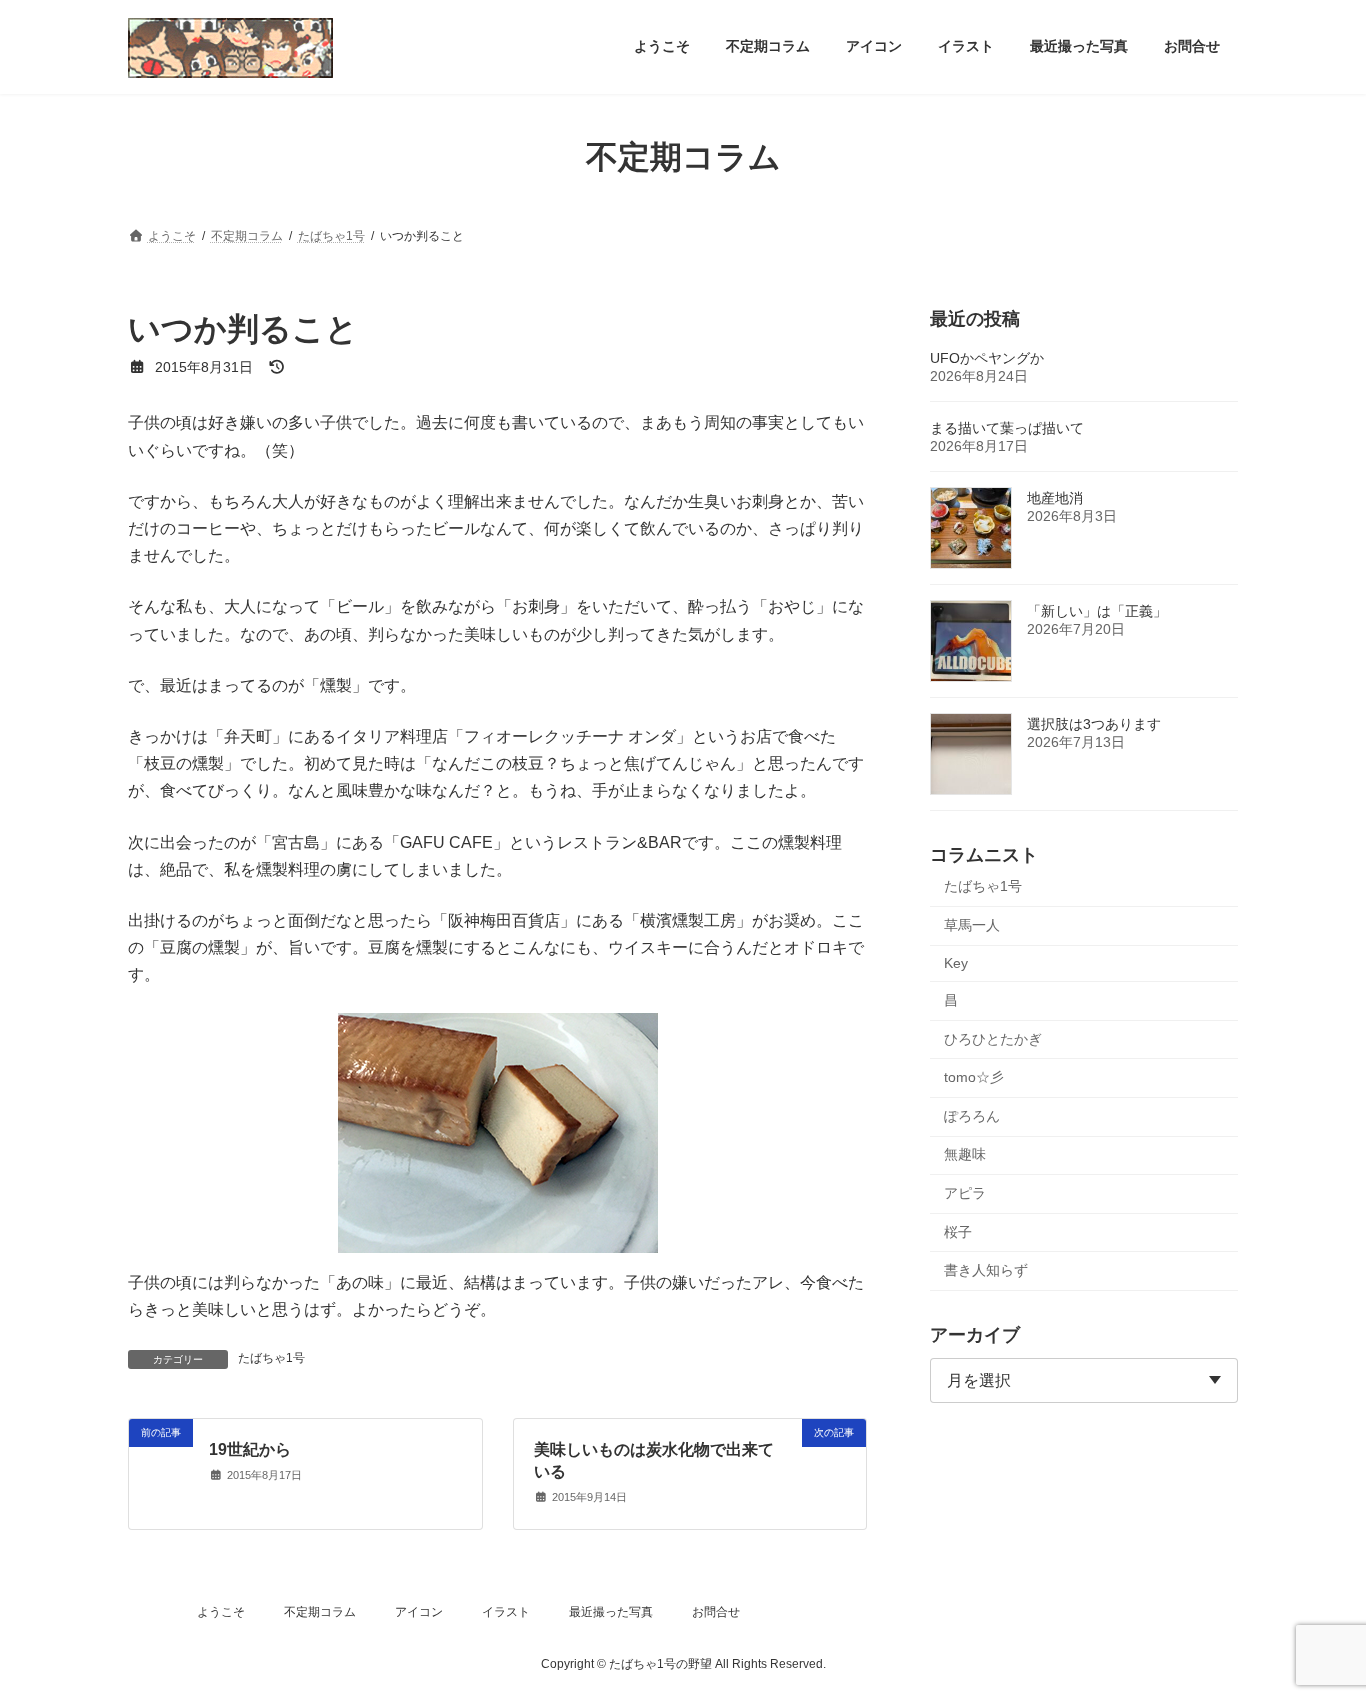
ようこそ (221, 1612)
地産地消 (1055, 498)
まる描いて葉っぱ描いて (1007, 428)
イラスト (506, 1612)
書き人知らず (986, 1270)
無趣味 (965, 1154)
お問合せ (716, 1612)
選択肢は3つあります (1094, 724)
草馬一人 (972, 924)
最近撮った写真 (611, 1612)
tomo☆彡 (974, 1077)
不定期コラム (320, 1612)
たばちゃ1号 (271, 1358)
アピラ (965, 1193)
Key (956, 963)
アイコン (419, 1612)
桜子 (958, 1231)
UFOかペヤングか (987, 358)
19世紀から (250, 1449)
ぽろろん (972, 1115)
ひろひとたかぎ (993, 1038)
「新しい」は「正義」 (1097, 611)
